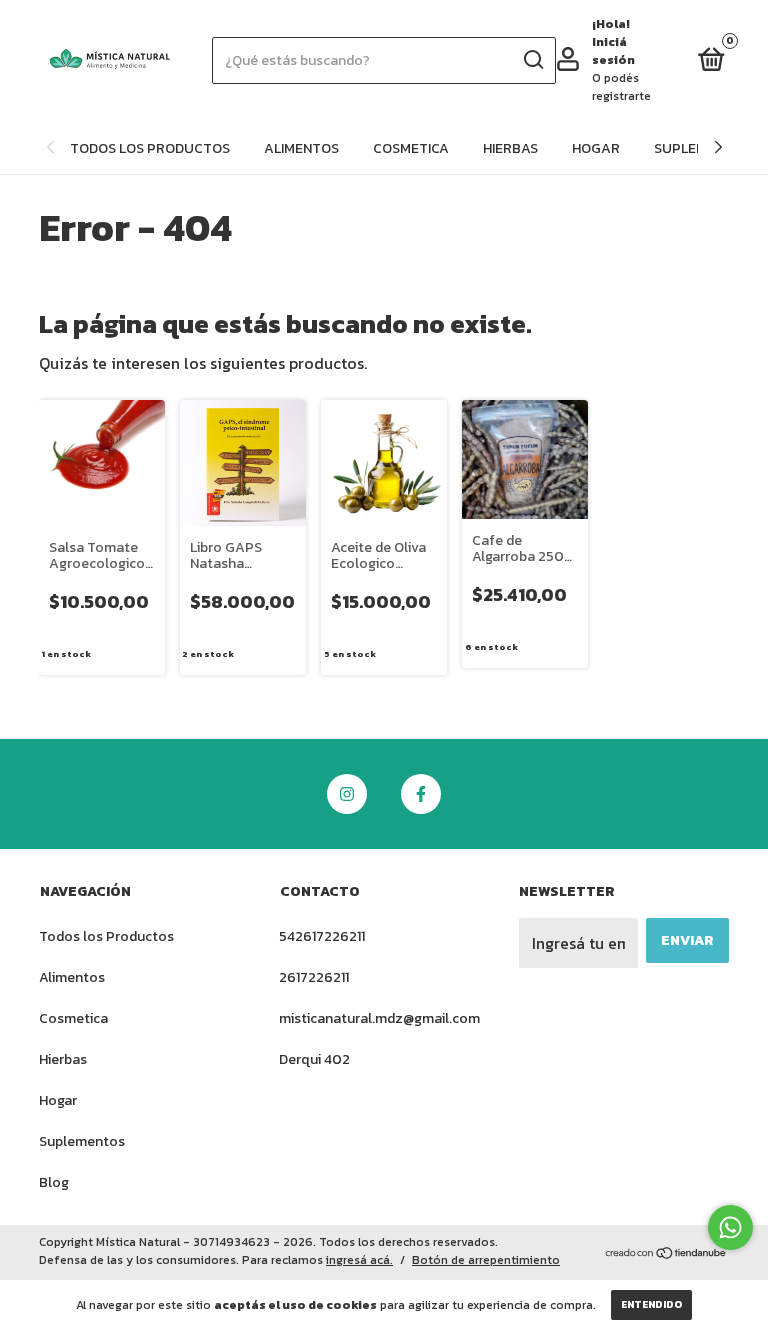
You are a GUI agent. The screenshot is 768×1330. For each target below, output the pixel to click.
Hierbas (510, 148)
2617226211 (314, 977)
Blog (54, 1182)
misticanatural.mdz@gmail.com (379, 1018)
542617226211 (322, 936)
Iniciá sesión (613, 51)
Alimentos (301, 148)
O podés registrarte (621, 87)
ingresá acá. (359, 1260)
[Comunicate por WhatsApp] (730, 1227)
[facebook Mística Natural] (421, 794)
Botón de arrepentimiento (486, 1260)
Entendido (651, 1304)
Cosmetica (411, 148)
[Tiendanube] (666, 1254)
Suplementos (82, 1141)
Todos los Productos (150, 148)
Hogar (596, 148)
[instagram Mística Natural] (347, 794)
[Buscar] (532, 60)
